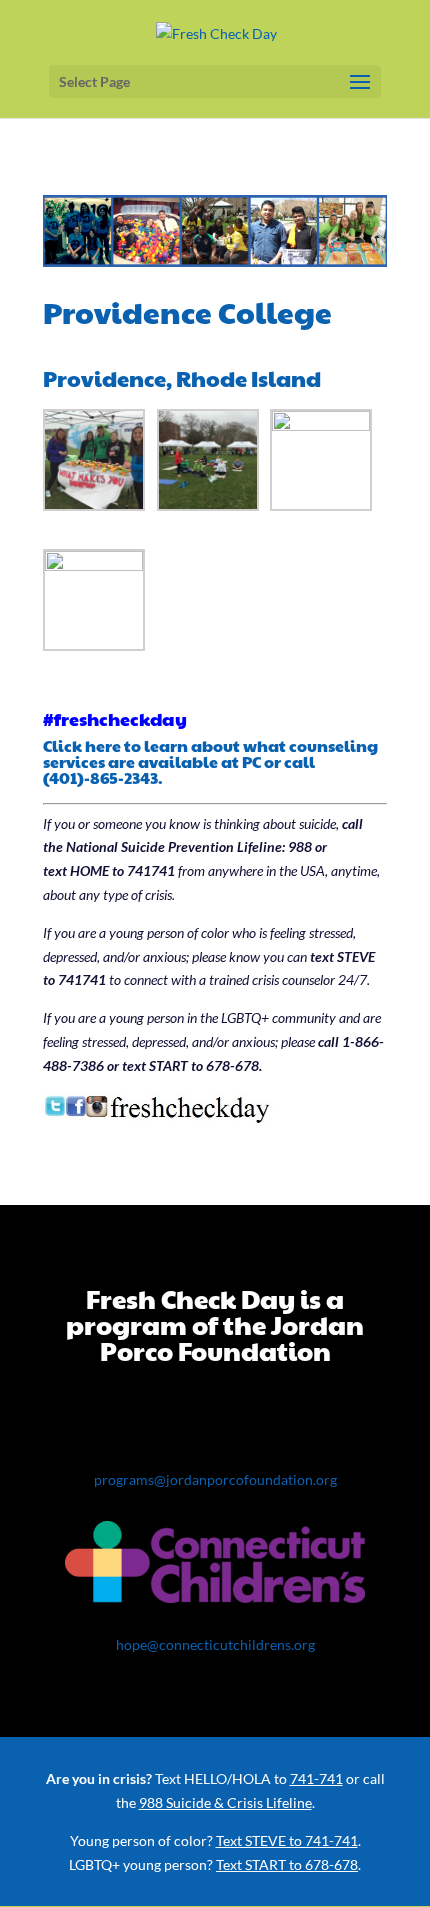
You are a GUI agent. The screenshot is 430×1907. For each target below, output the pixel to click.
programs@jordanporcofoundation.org (215, 1479)
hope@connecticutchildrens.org (215, 1644)
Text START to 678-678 (287, 1864)
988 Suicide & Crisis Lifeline (225, 1802)
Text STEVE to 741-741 (287, 1840)
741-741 (316, 1778)
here (103, 745)
